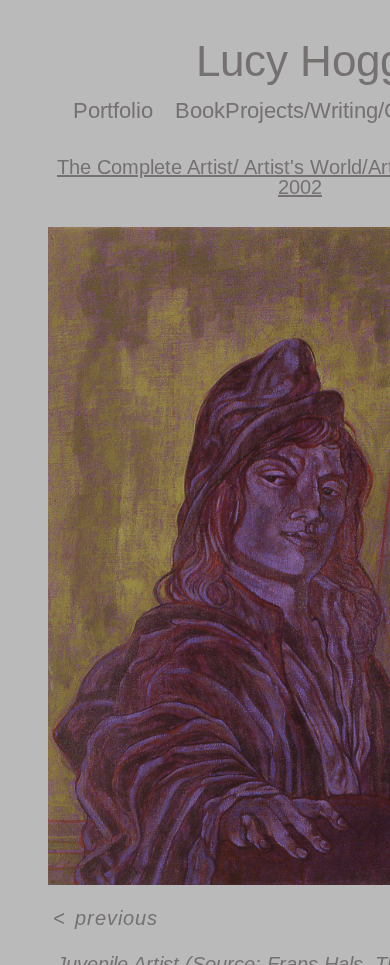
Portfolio (300, 110)
